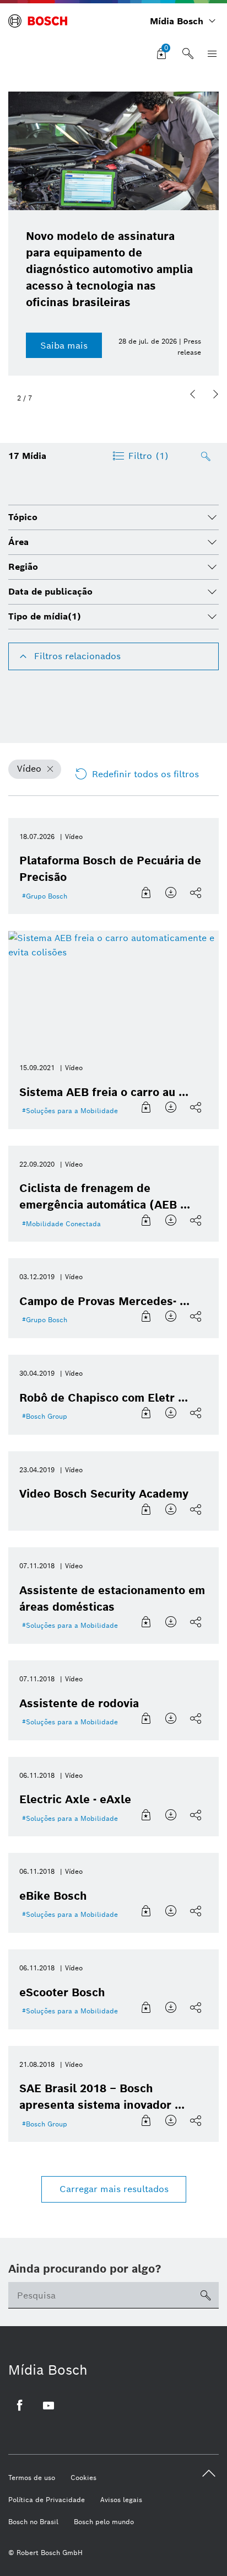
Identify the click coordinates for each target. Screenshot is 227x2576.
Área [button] (18, 542)
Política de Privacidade (47, 2500)
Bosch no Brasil (33, 2522)
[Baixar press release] (172, 893)
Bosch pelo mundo (104, 2522)
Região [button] (23, 567)
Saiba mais (64, 346)
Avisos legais (121, 2500)
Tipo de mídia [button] (45, 616)
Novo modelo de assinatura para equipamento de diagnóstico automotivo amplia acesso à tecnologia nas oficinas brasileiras (109, 269)
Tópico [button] (23, 517)
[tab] (113, 517)
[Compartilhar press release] (197, 893)
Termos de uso (32, 2478)
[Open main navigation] (210, 54)
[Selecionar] (147, 893)
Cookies (83, 2478)
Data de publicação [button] (50, 592)
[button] (193, 394)
